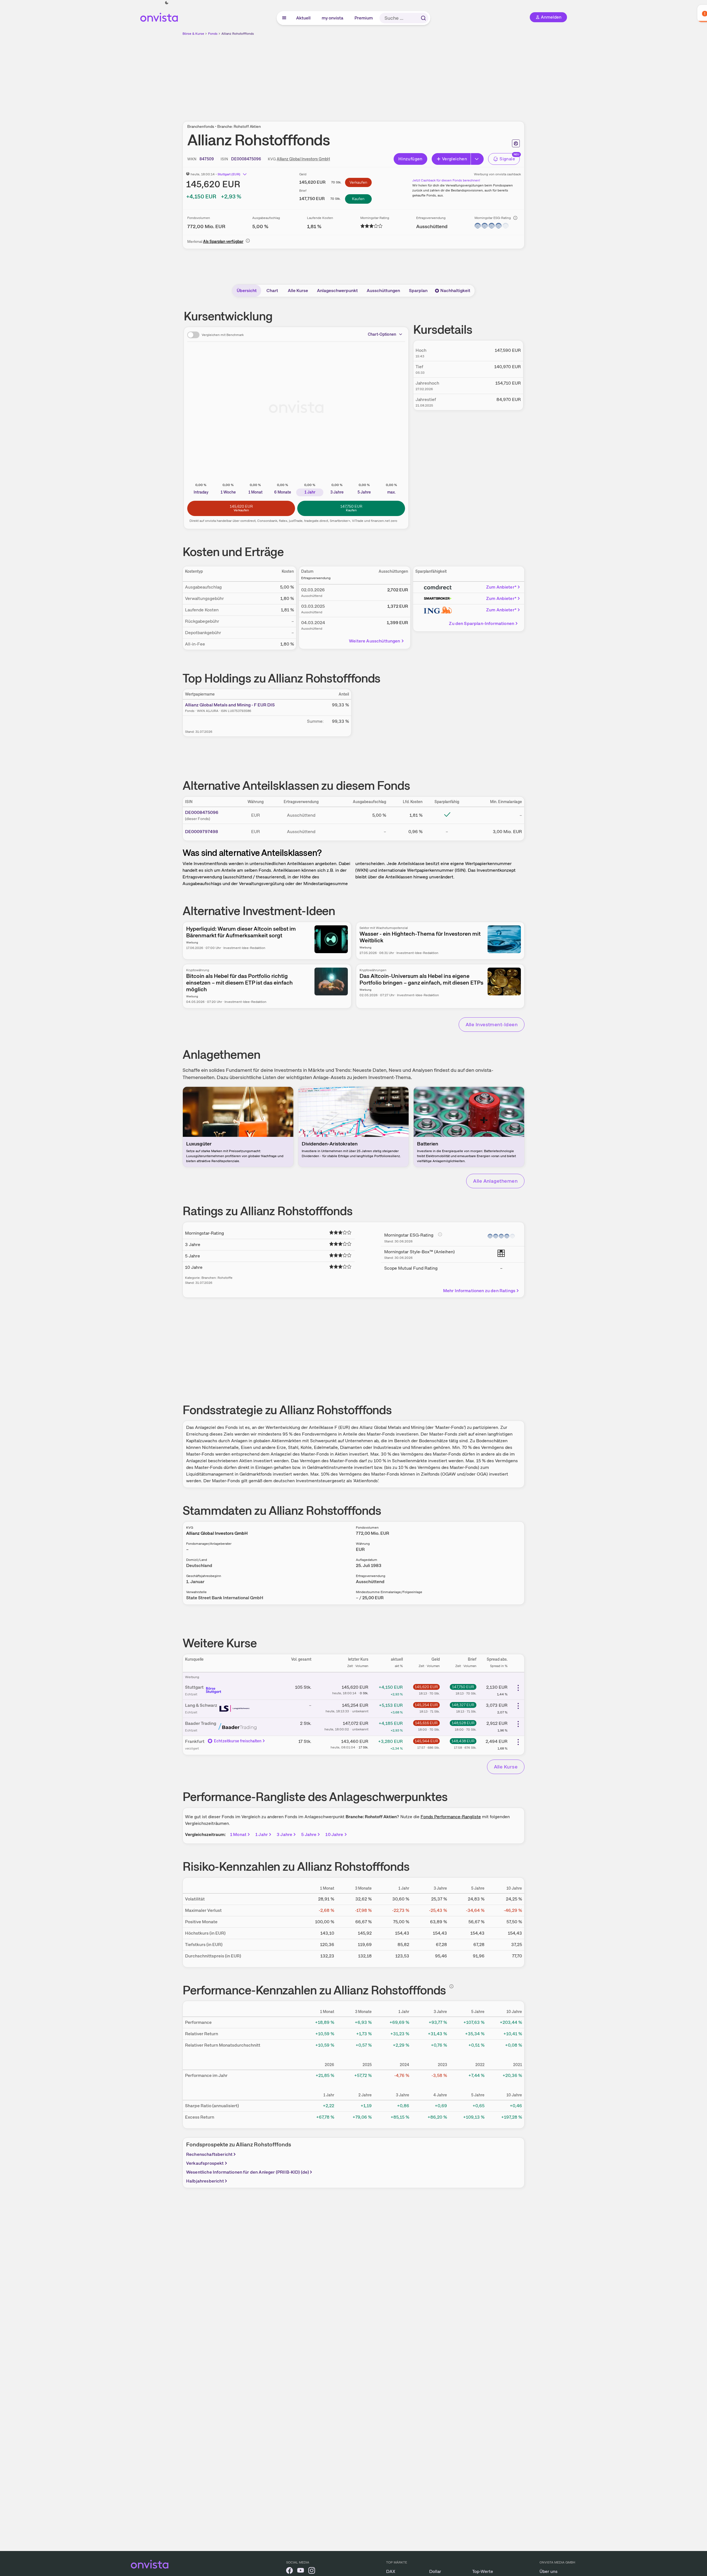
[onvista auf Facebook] (289, 2571)
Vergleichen (454, 159)
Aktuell (304, 18)
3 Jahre (284, 1834)
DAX (391, 2571)
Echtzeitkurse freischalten (238, 1741)
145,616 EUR (426, 1723)
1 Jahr (262, 1834)
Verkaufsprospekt (205, 2163)
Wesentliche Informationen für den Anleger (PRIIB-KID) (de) (248, 2172)
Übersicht (247, 291)
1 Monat (238, 1834)
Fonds (213, 34)
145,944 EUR (426, 1741)
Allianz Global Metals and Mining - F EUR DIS (230, 705)
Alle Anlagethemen (495, 1181)
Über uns (549, 2571)
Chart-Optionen (382, 334)
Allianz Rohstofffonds (238, 34)
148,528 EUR (463, 1723)
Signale (507, 159)
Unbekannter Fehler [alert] (647, 13)
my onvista (333, 18)
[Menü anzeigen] (284, 18)
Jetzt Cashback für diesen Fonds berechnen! (446, 180)
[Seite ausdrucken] (516, 143)
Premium (364, 18)
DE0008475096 (202, 812)
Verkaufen (358, 182)
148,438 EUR (463, 1741)
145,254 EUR (426, 1705)
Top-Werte (483, 2571)
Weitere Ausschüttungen (375, 641)
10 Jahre (334, 1834)
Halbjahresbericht (205, 2181)
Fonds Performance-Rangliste (451, 1817)
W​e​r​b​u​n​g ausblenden (402, 75)
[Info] (515, 218)
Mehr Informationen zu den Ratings (479, 1291)
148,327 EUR (463, 1705)
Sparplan (418, 291)
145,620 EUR (426, 1687)
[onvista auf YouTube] (301, 2571)
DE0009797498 (202, 832)
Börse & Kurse (193, 34)
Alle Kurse (298, 291)
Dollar (435, 2571)
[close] (699, 9)
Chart (272, 291)
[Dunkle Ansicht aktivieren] (167, 3)
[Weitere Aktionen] (518, 1688)
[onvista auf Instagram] (312, 2571)
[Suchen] (423, 18)
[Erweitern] (477, 159)
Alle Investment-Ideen (492, 1024)
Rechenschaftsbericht (209, 2154)
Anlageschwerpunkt (337, 291)
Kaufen (358, 199)
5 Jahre (309, 1834)
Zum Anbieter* (501, 587)
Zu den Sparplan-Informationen (482, 623)
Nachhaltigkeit (455, 291)
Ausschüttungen (383, 291)
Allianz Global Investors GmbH (303, 159)
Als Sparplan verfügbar (223, 241)
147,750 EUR (463, 1687)
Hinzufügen (410, 159)
